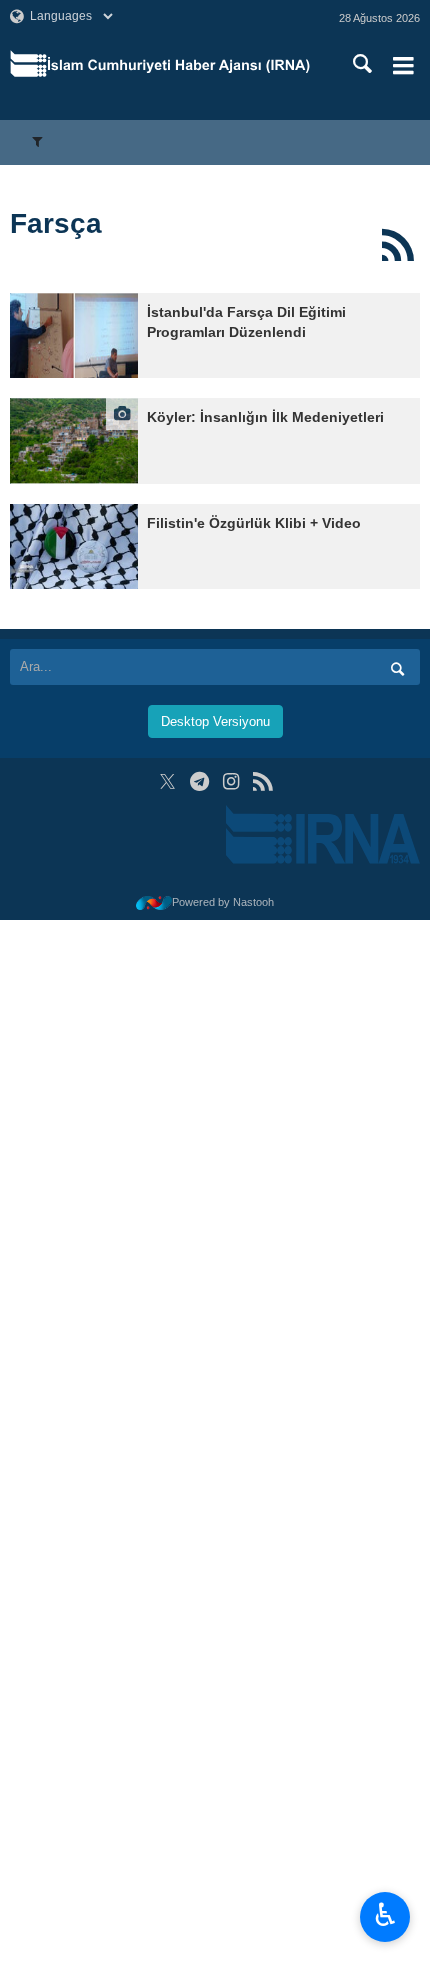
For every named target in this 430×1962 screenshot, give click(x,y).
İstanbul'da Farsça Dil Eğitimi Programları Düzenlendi (246, 322)
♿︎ (385, 1915)
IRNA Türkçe (178, 65)
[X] (167, 781)
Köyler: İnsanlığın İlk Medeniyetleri (265, 417)
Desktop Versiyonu (215, 721)
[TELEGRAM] (199, 781)
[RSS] (397, 245)
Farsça (56, 223)
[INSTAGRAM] (231, 781)
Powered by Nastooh (223, 902)
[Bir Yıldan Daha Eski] (74, 335)
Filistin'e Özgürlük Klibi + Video (254, 523)
